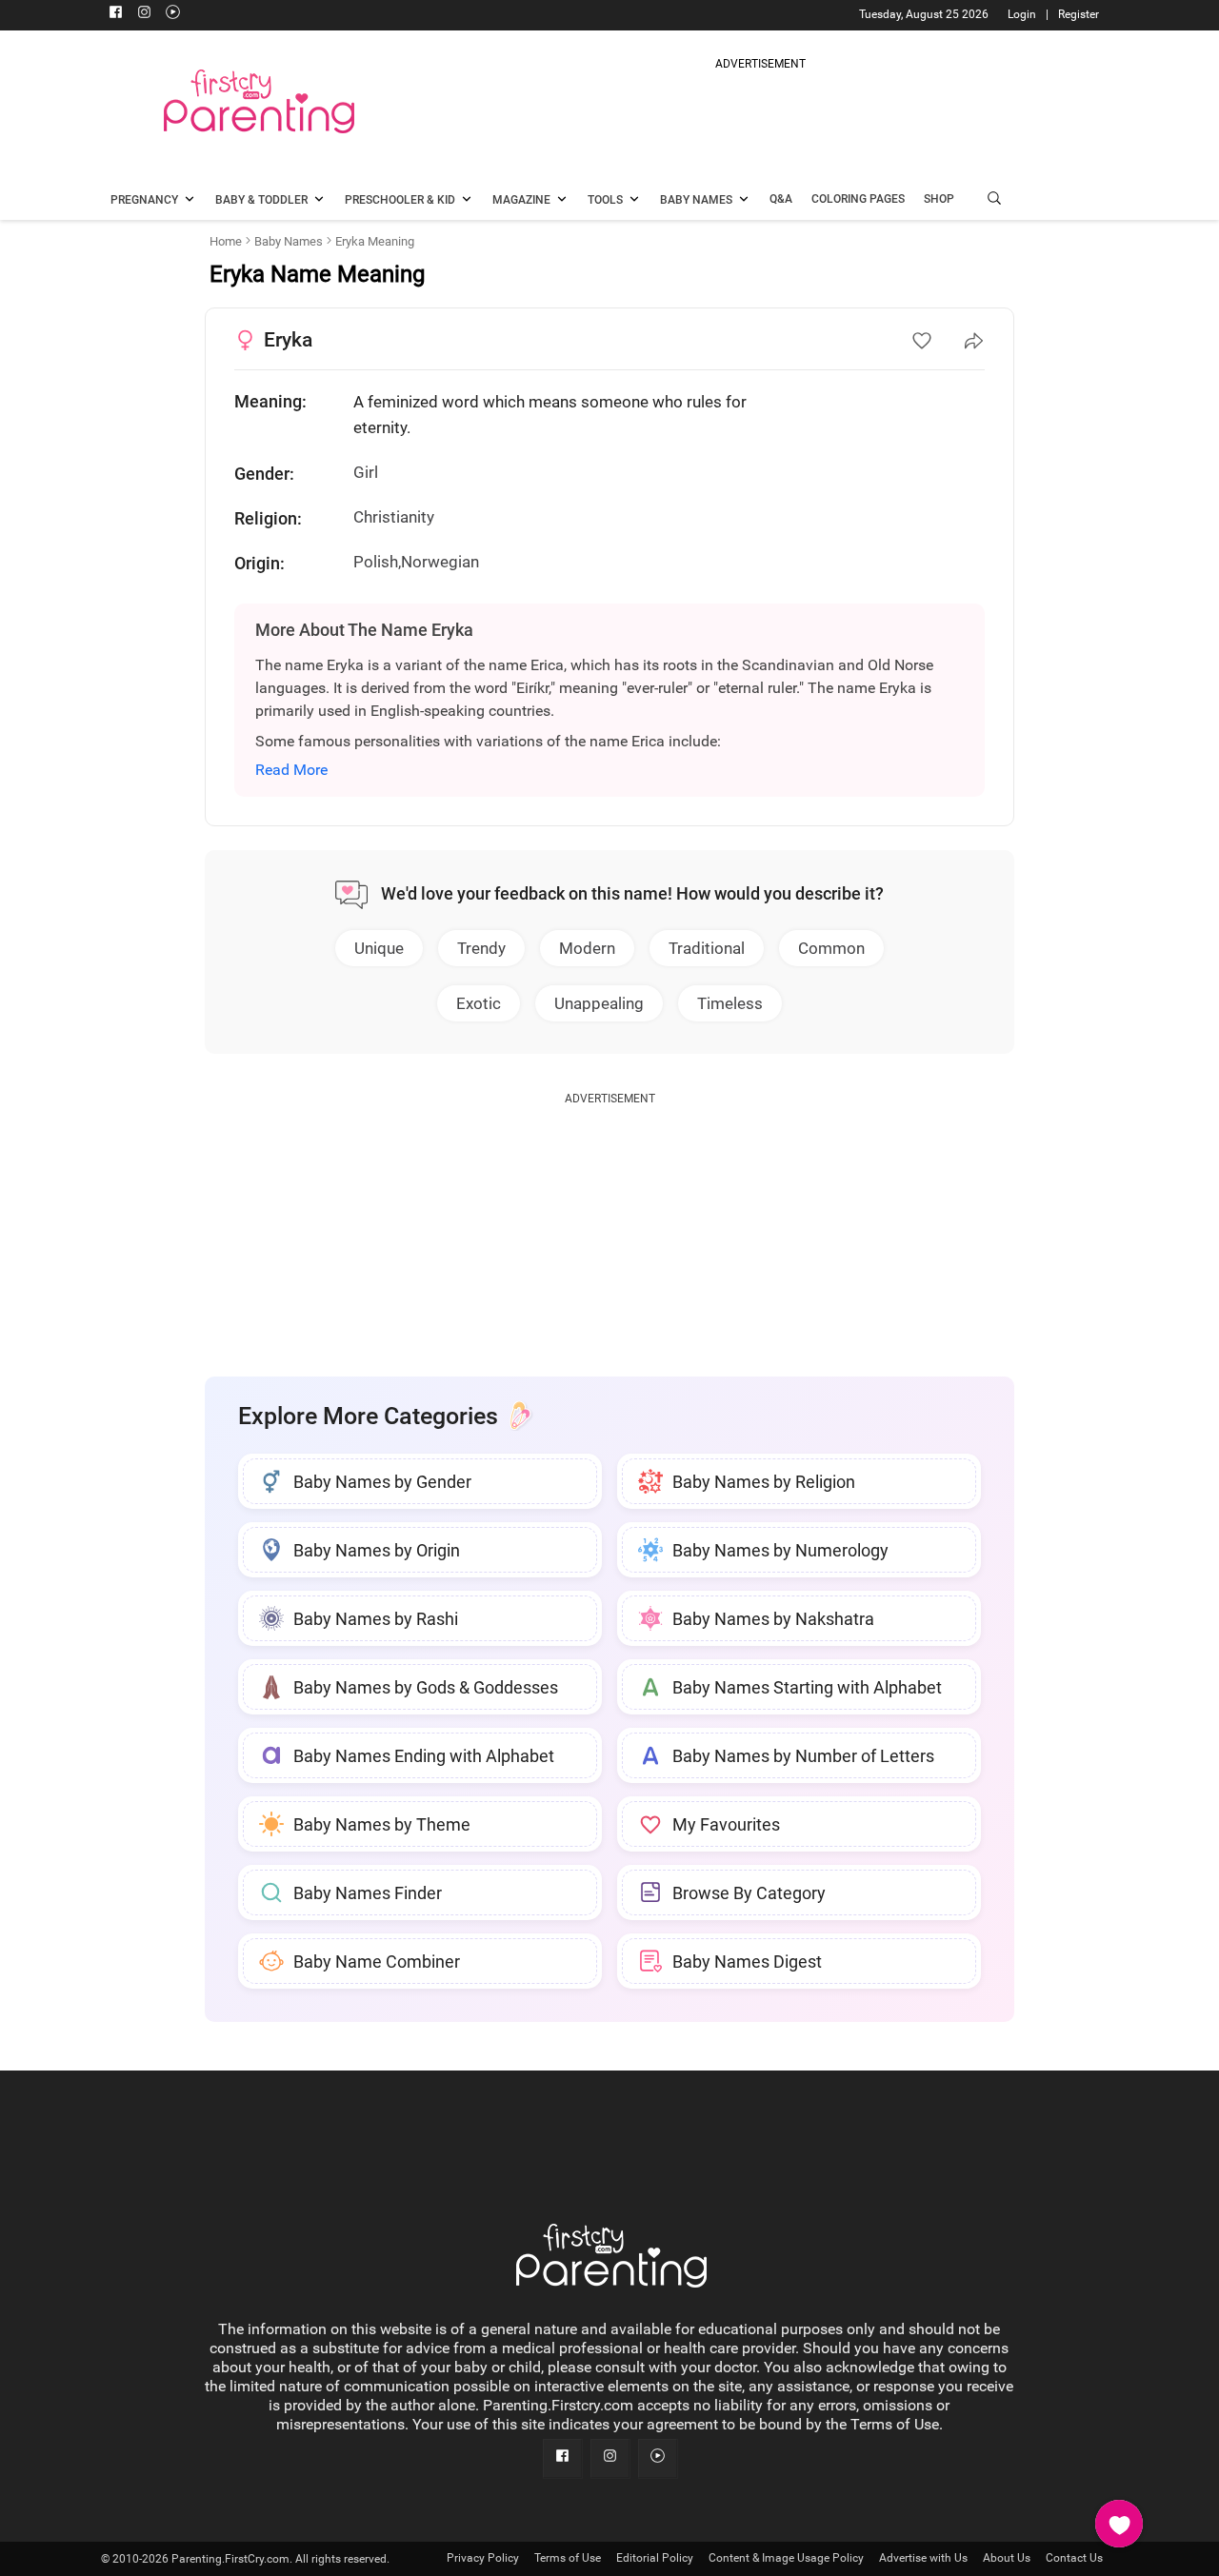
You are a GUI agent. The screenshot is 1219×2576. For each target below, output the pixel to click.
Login (1022, 14)
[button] (994, 200)
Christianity (394, 517)
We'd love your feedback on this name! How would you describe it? (632, 893)
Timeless (730, 1003)
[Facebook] (115, 14)
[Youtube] (172, 14)
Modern (587, 948)
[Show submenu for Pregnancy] (190, 201)
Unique (379, 948)
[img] (760, 118)
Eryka (288, 340)
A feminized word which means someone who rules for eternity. (550, 415)
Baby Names (289, 241)
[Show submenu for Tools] (634, 201)
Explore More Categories (368, 1416)
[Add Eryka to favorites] (922, 341)
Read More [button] (291, 770)
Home (226, 241)
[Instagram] (144, 14)
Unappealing (599, 1003)
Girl (366, 472)
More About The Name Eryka (364, 630)
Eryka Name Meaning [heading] (317, 275)
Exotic (479, 1003)
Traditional (707, 948)
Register (1079, 14)
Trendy (481, 948)
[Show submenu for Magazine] (562, 201)
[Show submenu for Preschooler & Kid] (467, 201)
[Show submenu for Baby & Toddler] (319, 201)
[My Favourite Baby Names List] (1119, 2524)
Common (831, 948)
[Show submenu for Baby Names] (744, 201)
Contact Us (1074, 2558)
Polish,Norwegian (416, 562)
